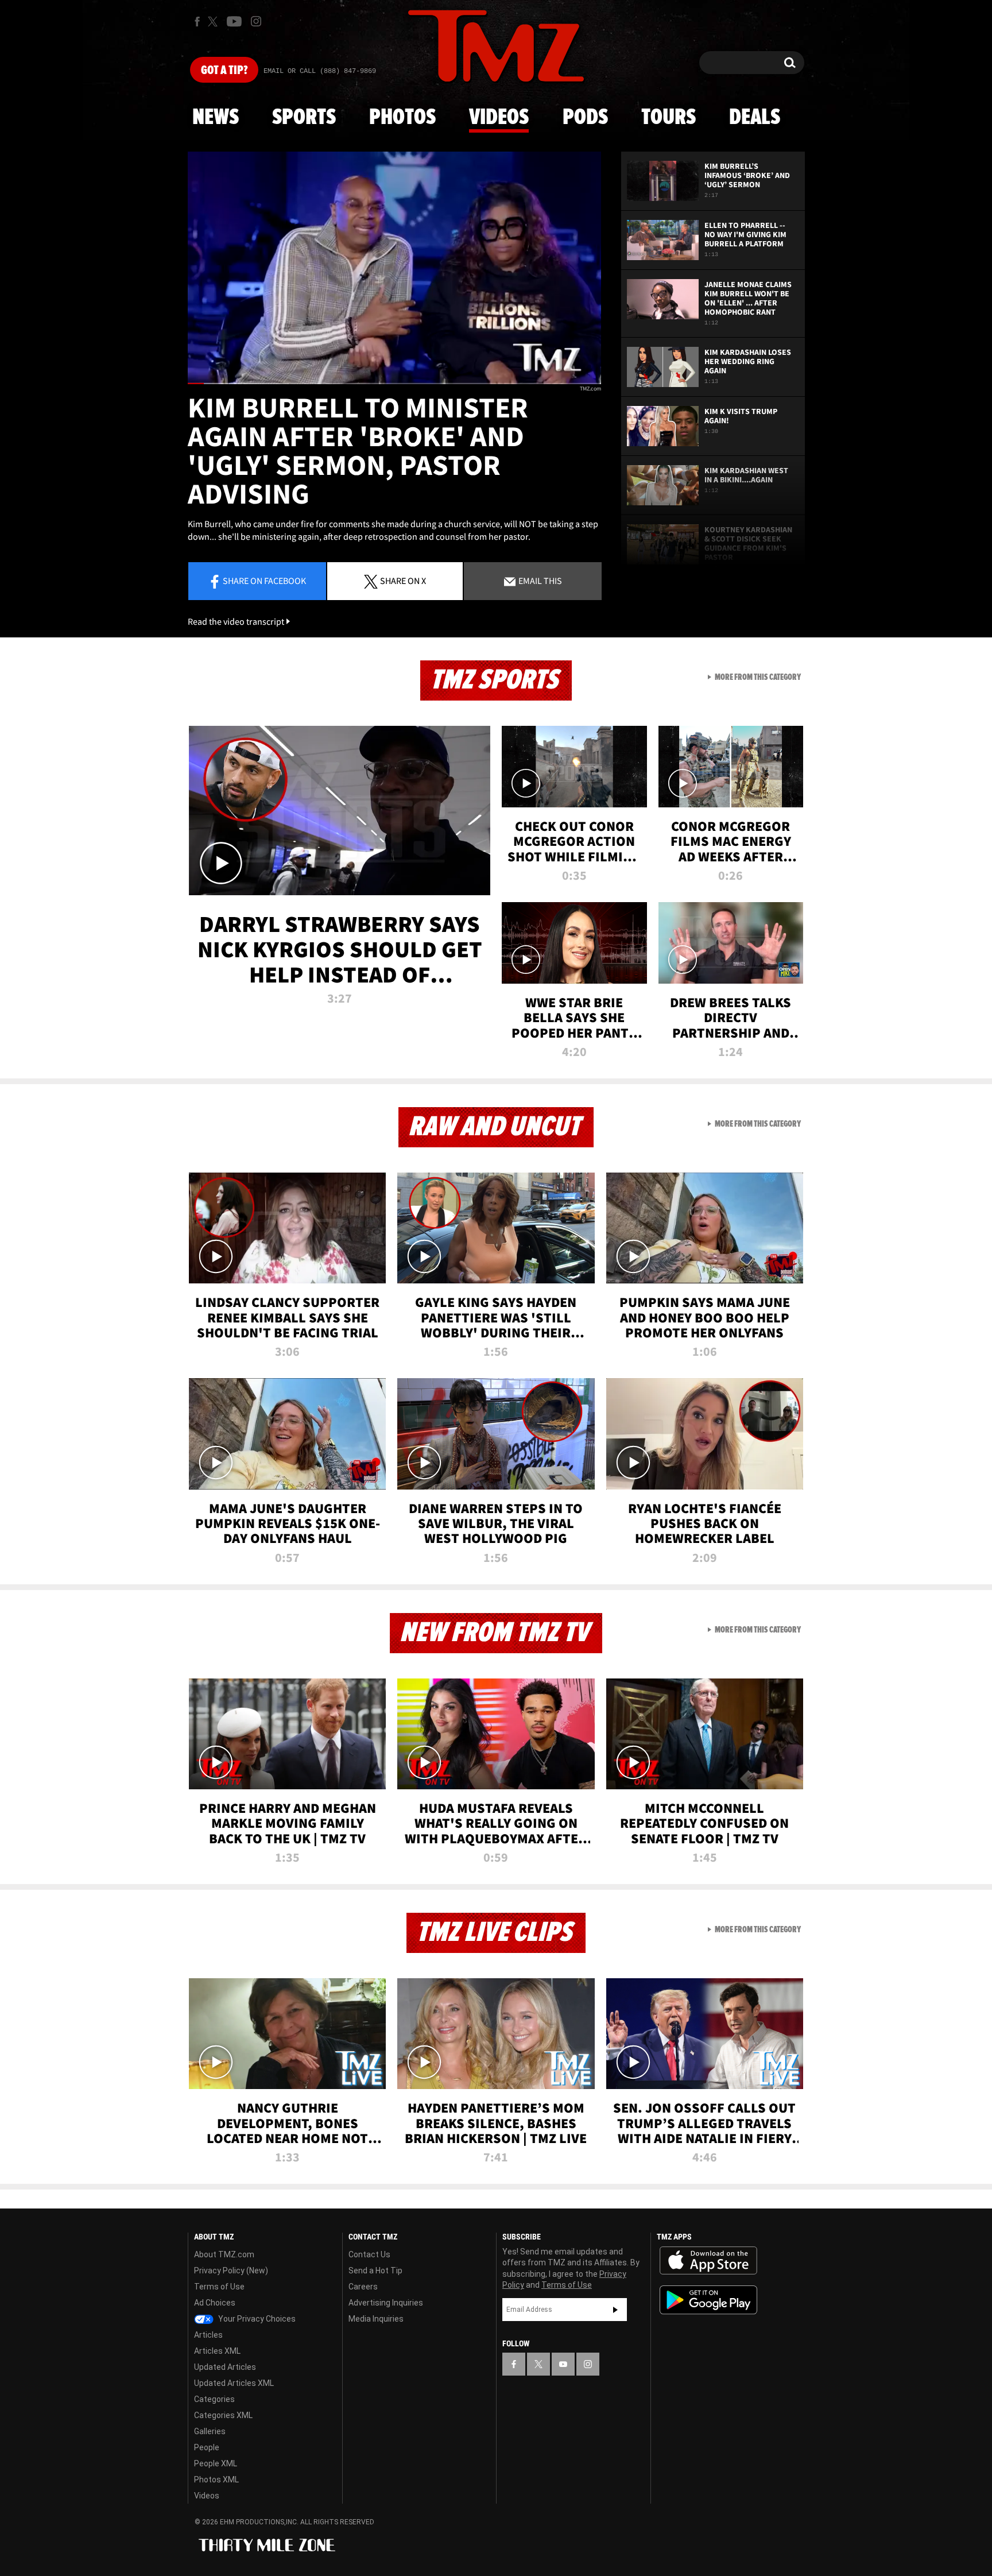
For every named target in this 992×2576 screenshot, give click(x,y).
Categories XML (223, 2415)
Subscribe (615, 2310)
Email (539, 581)
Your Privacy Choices (256, 2319)
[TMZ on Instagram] (256, 21)
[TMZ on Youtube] (234, 21)
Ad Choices (215, 2303)
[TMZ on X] (214, 22)
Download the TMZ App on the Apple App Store (708, 2261)
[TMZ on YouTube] (563, 2364)
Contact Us (369, 2254)
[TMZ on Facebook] (197, 22)
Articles (208, 2335)
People (207, 2447)
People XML (216, 2463)
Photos (402, 118)
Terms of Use (219, 2287)
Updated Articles (225, 2367)
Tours (669, 118)
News (216, 118)
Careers (363, 2287)
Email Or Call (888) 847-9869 (320, 71)
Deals (755, 118)
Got (224, 71)
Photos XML (216, 2480)
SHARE (403, 581)
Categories (214, 2399)
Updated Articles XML (234, 2383)
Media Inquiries (376, 2319)
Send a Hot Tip (375, 2271)
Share (264, 581)
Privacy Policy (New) (231, 2271)
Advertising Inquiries (386, 2303)
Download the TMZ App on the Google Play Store (708, 2300)
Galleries (210, 2431)
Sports (304, 118)
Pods (585, 118)
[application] (394, 268)
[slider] (394, 383)
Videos (499, 118)
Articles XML (217, 2351)
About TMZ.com (224, 2254)
